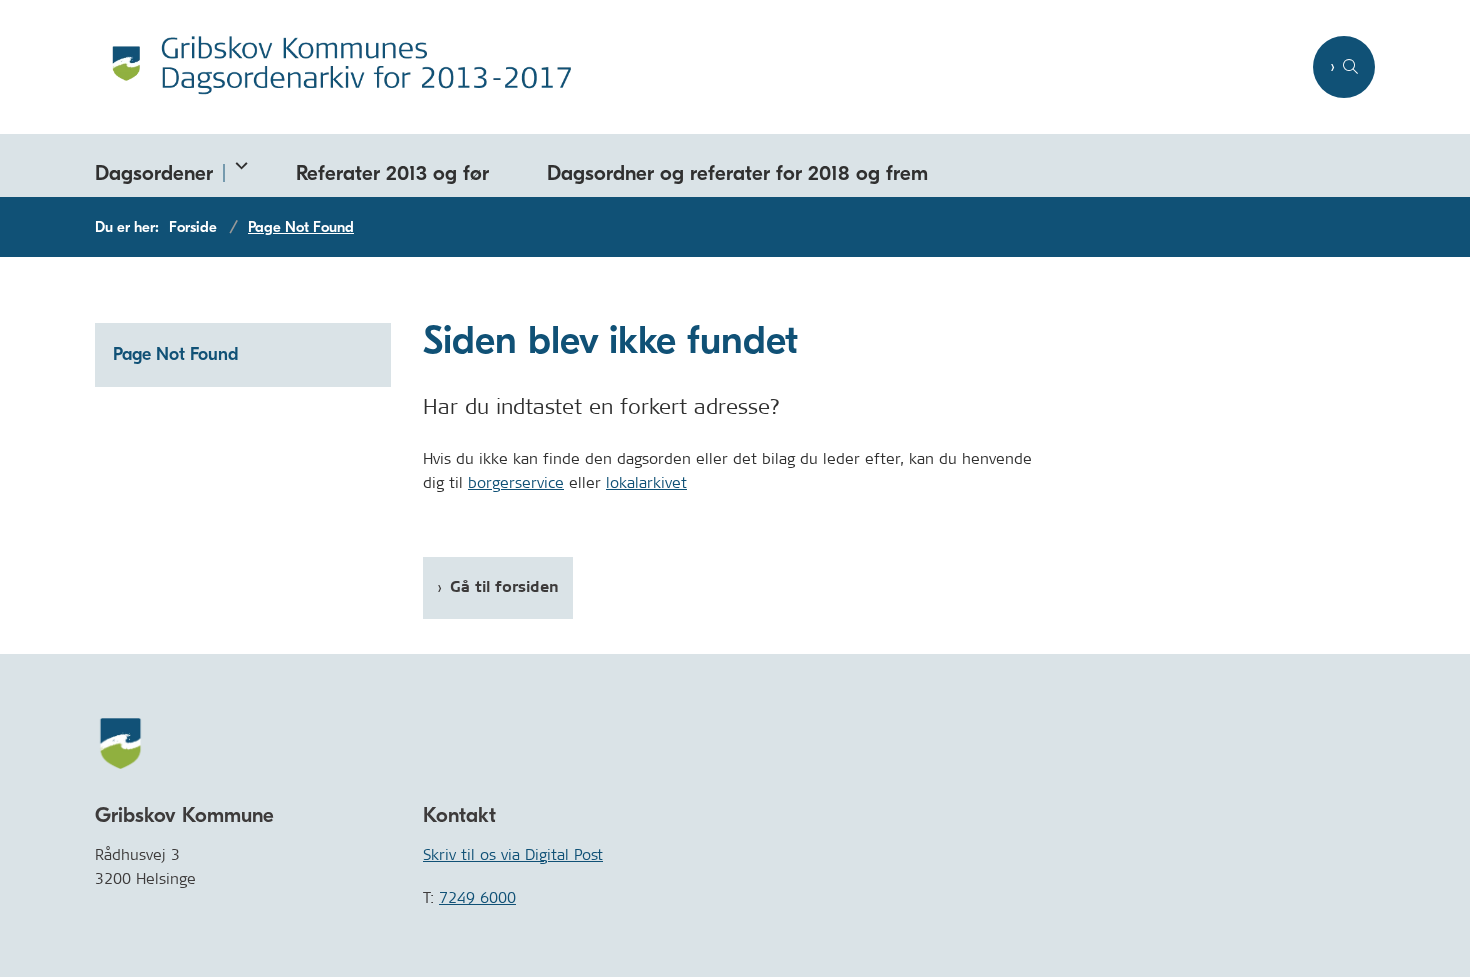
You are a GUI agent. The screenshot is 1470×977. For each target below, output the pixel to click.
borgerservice (516, 482)
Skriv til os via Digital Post (513, 854)
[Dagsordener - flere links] (237, 165)
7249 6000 (477, 897)
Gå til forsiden (504, 587)
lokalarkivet (646, 482)
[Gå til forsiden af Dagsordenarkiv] (698, 67)
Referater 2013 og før (392, 173)
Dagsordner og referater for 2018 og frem (737, 173)
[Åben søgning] (1344, 67)
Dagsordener (154, 173)
